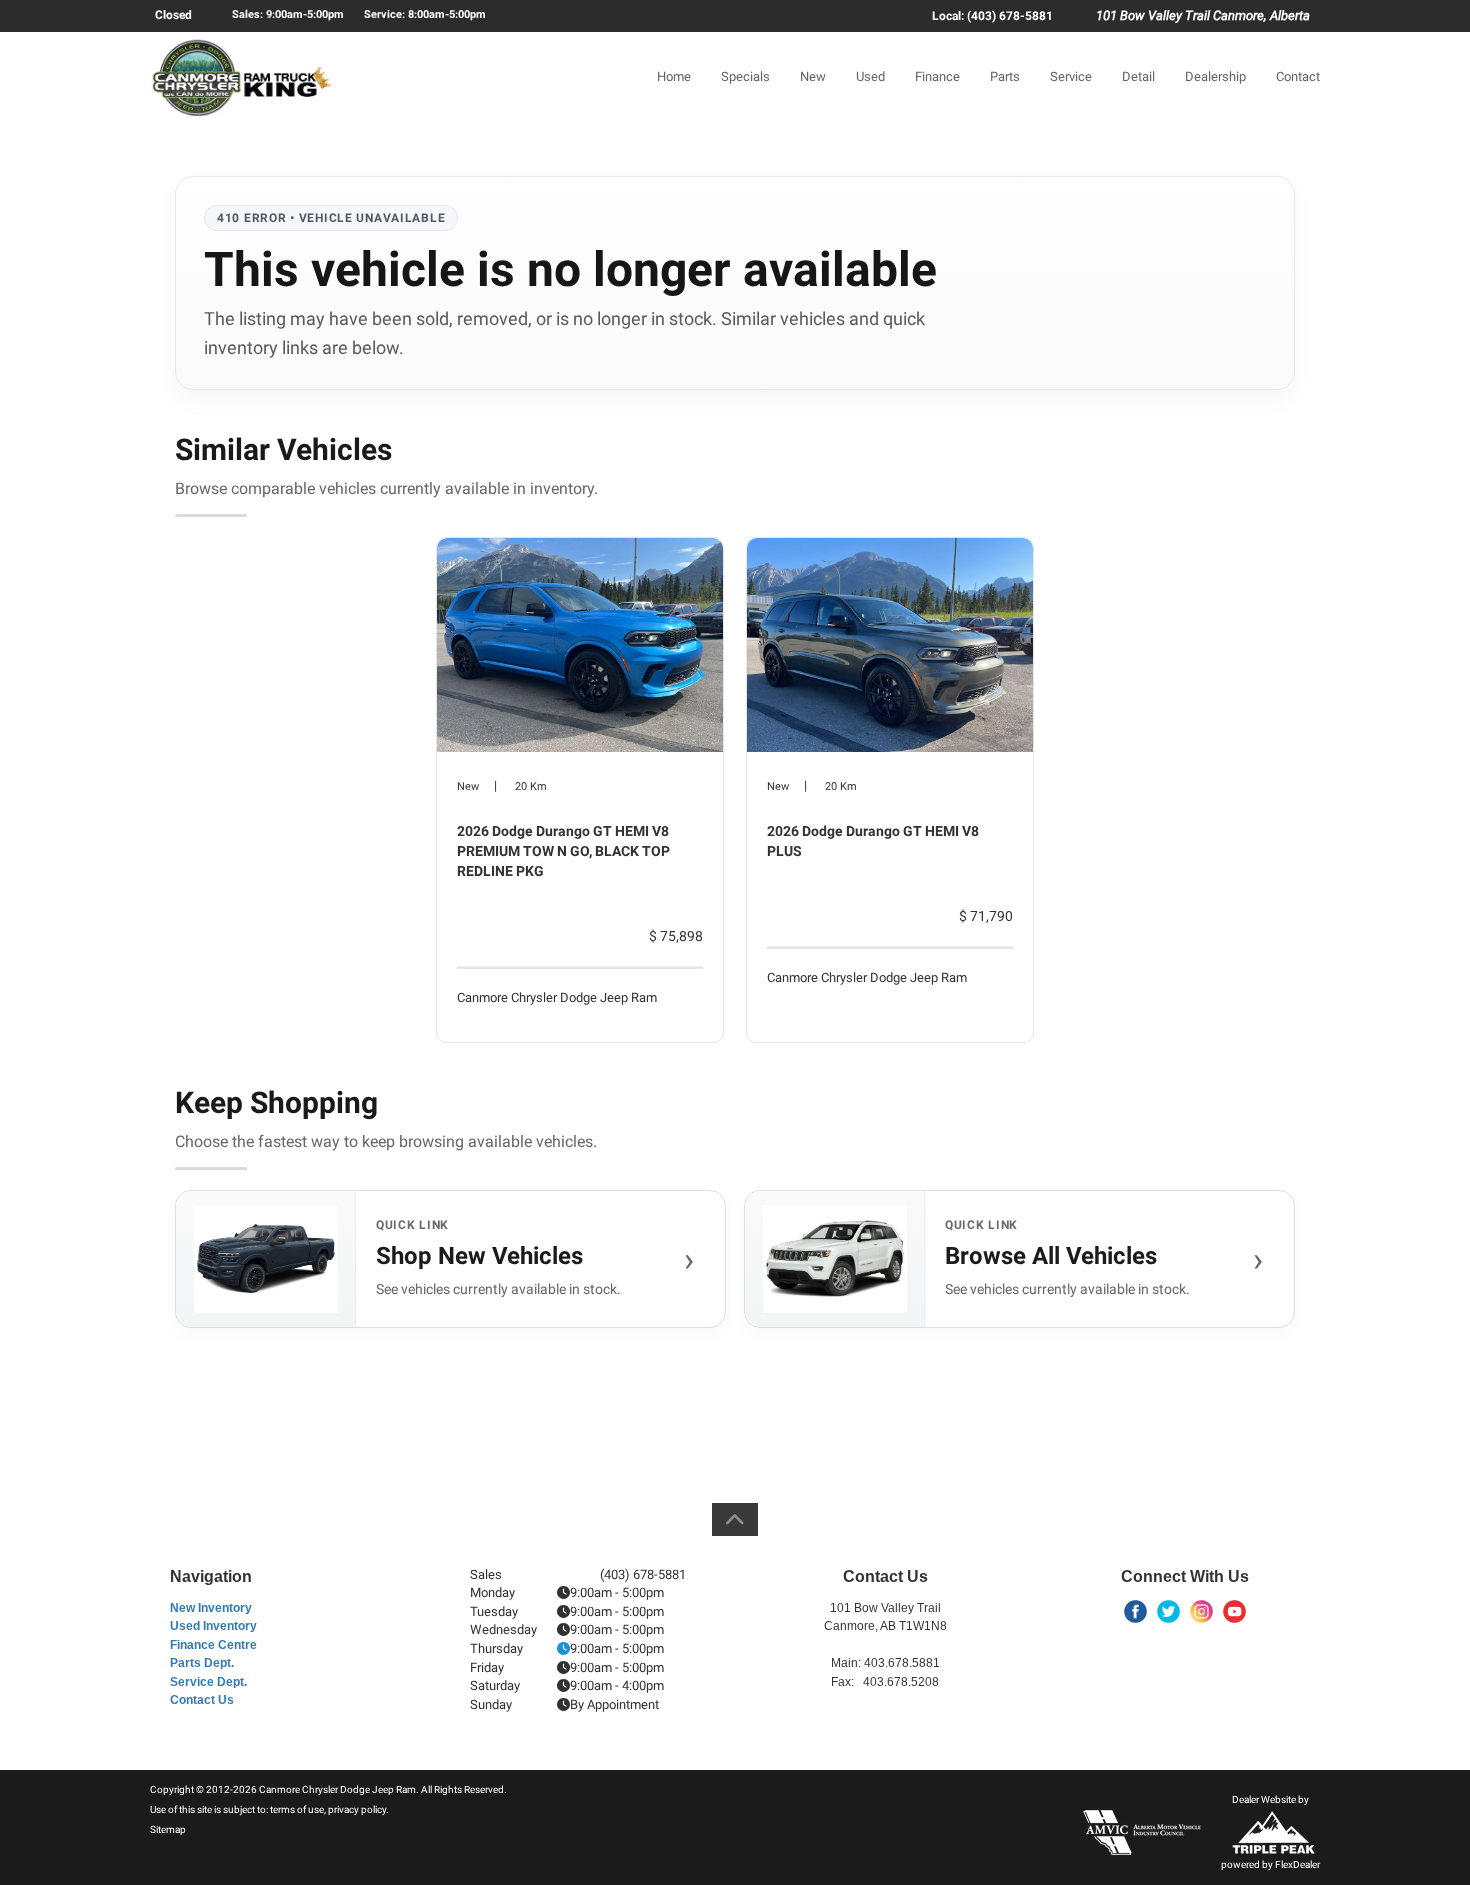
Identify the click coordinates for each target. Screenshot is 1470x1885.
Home (674, 76)
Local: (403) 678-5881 (992, 16)
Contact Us (202, 1700)
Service (1071, 76)
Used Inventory (213, 1626)
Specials (745, 76)
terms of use (297, 1809)
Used (870, 76)
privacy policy (357, 1809)
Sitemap (168, 1829)
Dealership (1215, 76)
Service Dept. (208, 1682)
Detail (1138, 76)
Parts (1005, 76)
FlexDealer (1297, 1864)
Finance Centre (213, 1645)
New (813, 76)
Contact (1298, 76)
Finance (937, 76)
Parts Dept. (202, 1663)
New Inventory (211, 1608)
